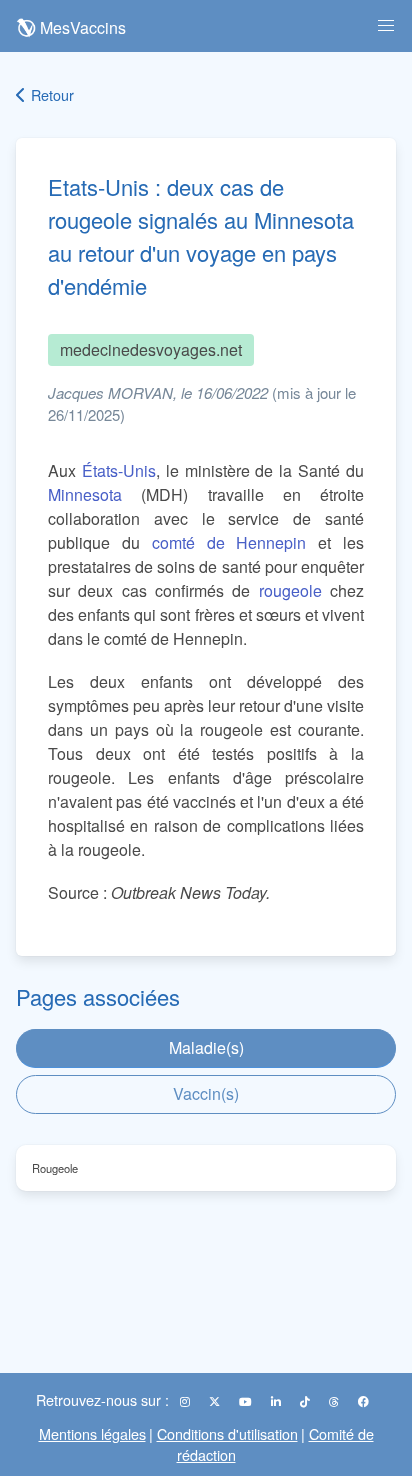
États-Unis (119, 470)
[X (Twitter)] (216, 1401)
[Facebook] (363, 1401)
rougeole (290, 590)
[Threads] (335, 1401)
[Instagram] (186, 1401)
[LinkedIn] (277, 1401)
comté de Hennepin (229, 542)
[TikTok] (306, 1401)
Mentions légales (92, 1433)
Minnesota (85, 494)
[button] (386, 26)
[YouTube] (247, 1401)
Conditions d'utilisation (227, 1433)
